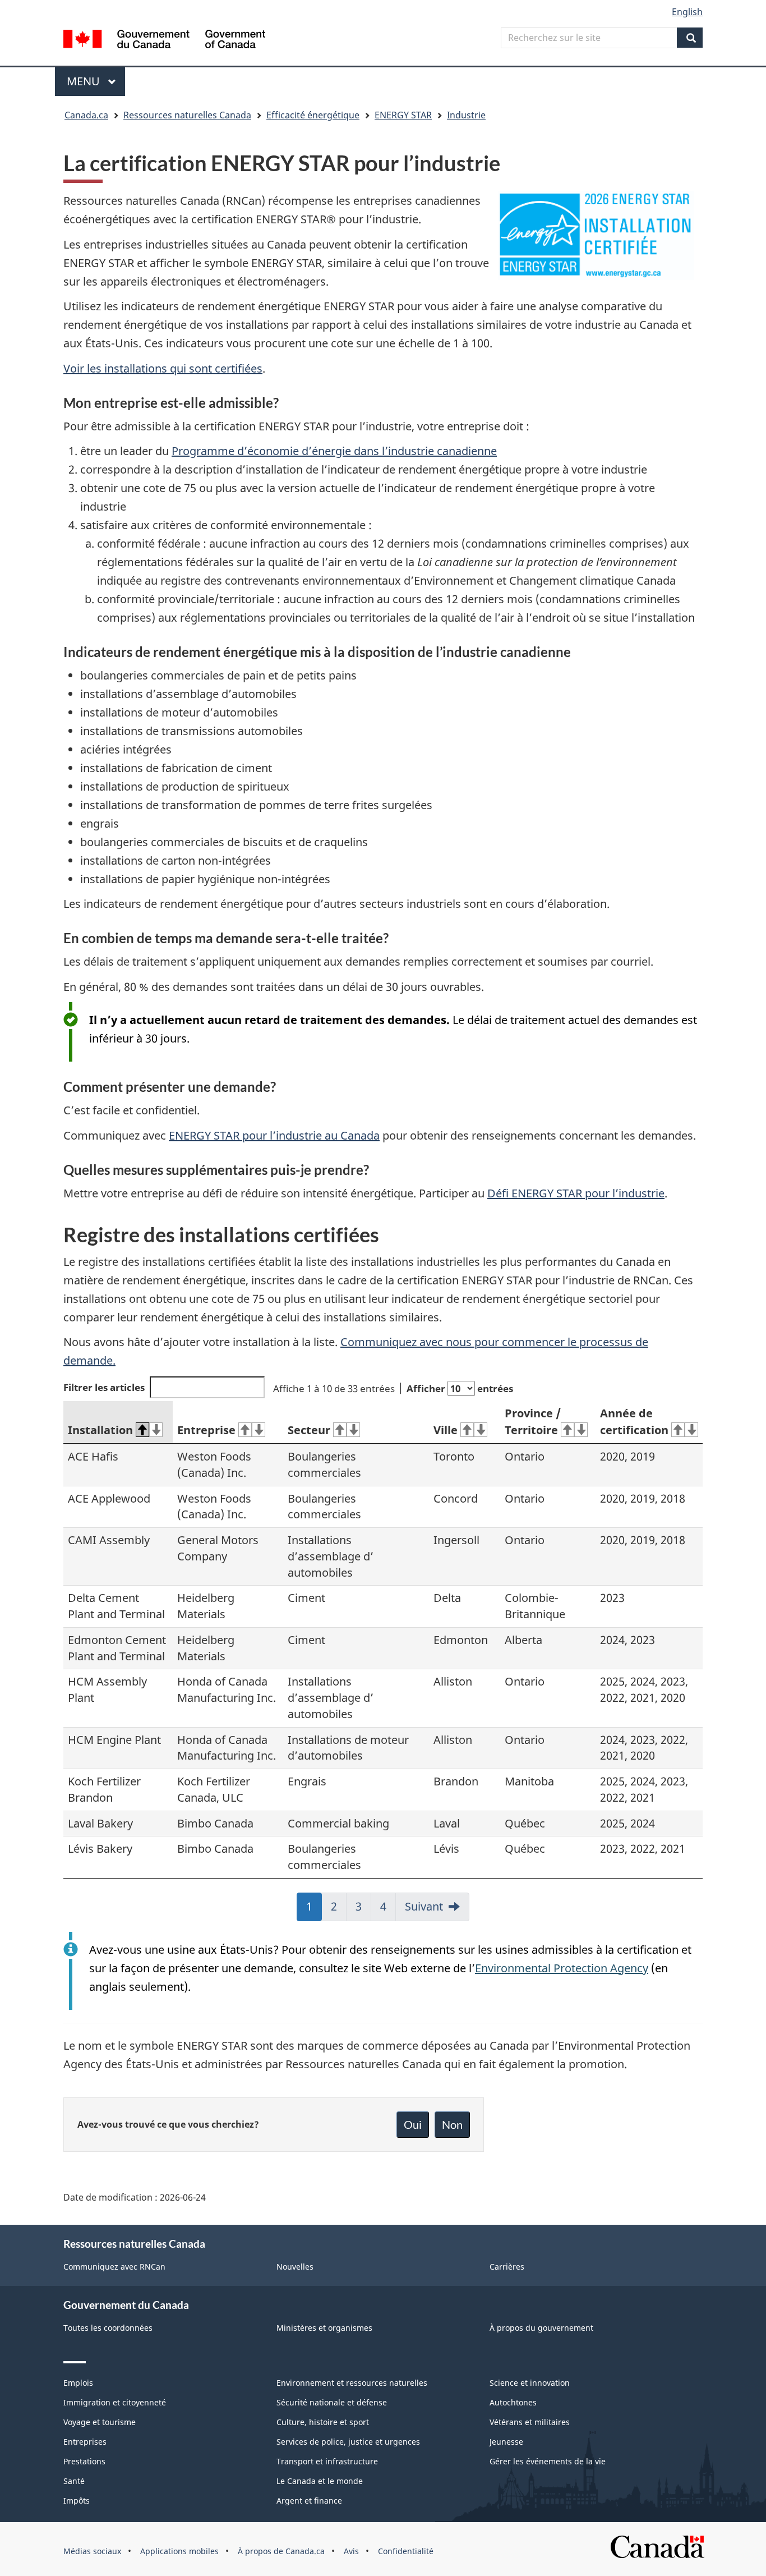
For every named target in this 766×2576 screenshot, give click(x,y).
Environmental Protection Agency (562, 1968)
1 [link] (314, 1910)
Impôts (77, 2501)
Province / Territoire (533, 1422)
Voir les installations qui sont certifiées (163, 368)
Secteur (309, 1430)
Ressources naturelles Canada (187, 115)
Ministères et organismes (324, 2328)
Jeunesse (506, 2442)
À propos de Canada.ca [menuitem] (281, 2551)
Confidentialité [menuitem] (406, 2551)
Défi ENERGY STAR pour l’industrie (576, 1193)
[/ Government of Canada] (164, 41)
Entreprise (206, 1430)
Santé (74, 2481)
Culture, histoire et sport (323, 2422)
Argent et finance (309, 2501)
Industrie (466, 115)
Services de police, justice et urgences (348, 2442)
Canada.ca (86, 115)
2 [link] (339, 1910)
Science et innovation (530, 2383)
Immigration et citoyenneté (115, 2402)
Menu (96, 81)
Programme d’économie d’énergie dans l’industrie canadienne (334, 451)
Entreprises (85, 2442)
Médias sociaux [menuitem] (92, 2551)
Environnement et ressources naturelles (352, 2383)
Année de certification (634, 1422)
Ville (446, 1430)
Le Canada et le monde (320, 2481)
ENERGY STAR (403, 115)
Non (452, 2124)
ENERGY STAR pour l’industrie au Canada (274, 1135)
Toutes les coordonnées (108, 2328)
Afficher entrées (460, 1388)
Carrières (507, 2267)
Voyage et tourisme (100, 2422)
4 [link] (388, 1910)
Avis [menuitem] (351, 2551)
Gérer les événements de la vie (548, 2461)
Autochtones (513, 2402)
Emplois (78, 2383)
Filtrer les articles (104, 1387)
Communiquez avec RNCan (114, 2267)
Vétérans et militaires (530, 2422)
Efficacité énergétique (313, 115)
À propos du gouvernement (541, 2328)
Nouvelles (295, 2267)
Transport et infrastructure (327, 2461)
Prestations (84, 2461)
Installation (100, 1430)
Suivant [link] (424, 1906)
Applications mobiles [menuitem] (179, 2551)
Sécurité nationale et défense (332, 2402)
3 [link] (363, 1910)
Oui (413, 2124)
